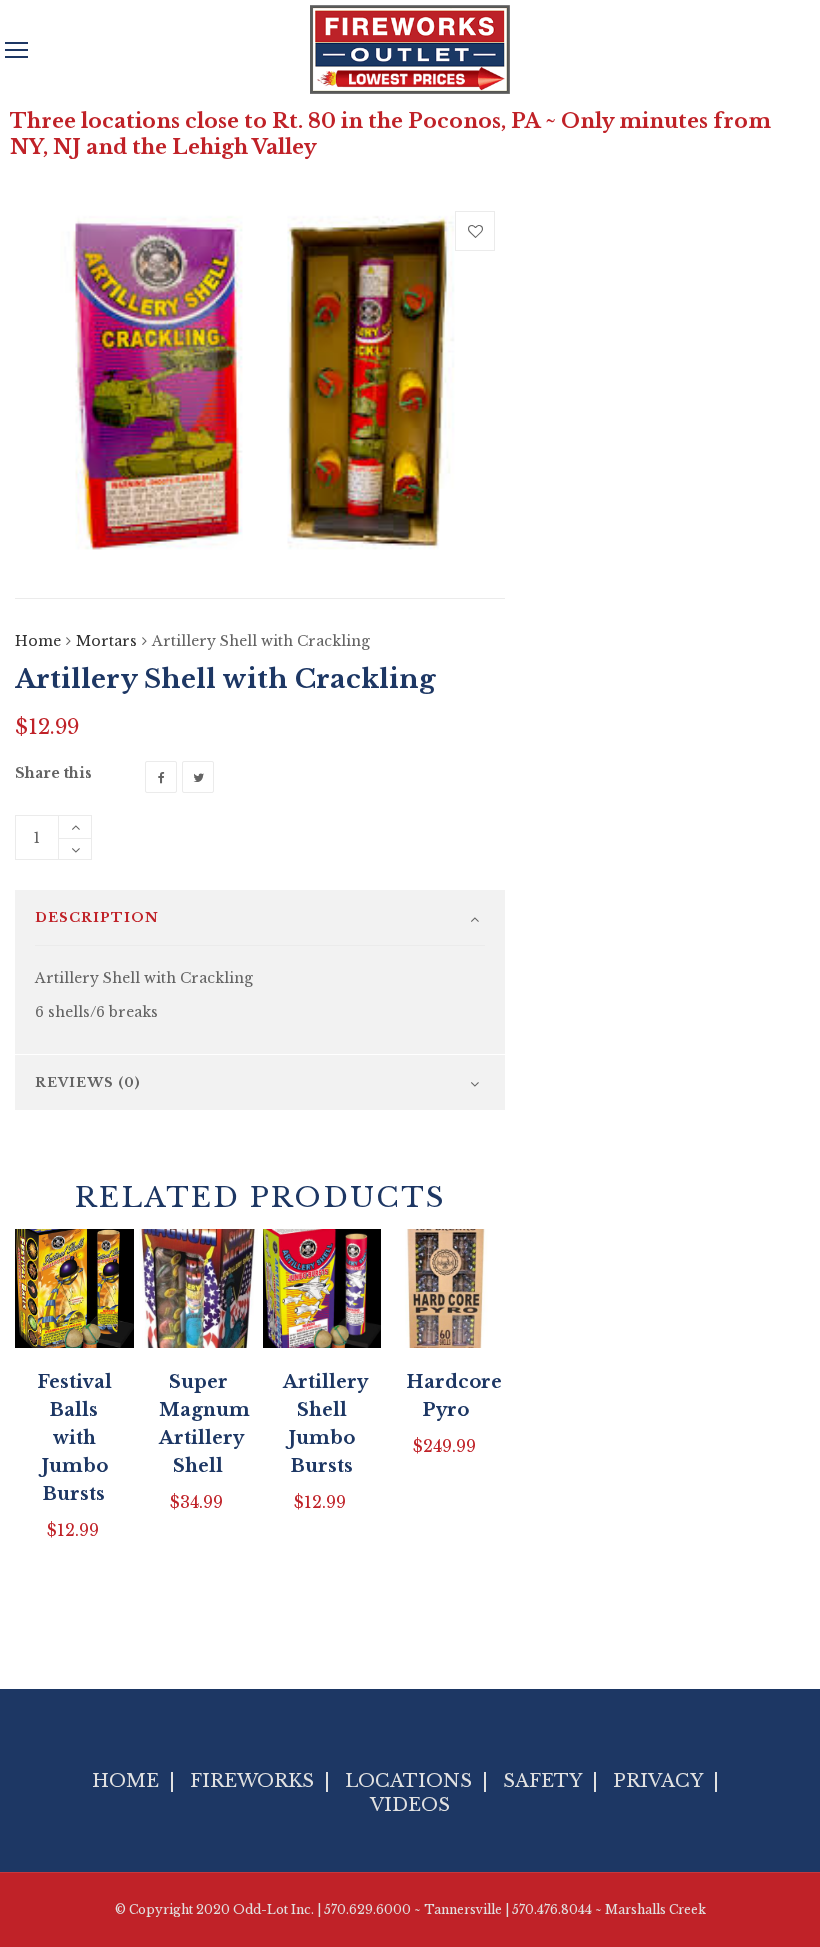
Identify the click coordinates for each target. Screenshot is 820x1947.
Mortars (106, 641)
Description (97, 917)
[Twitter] (198, 777)
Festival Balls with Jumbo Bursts (74, 1438)
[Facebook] (161, 777)
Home (38, 641)
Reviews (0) (88, 1082)
